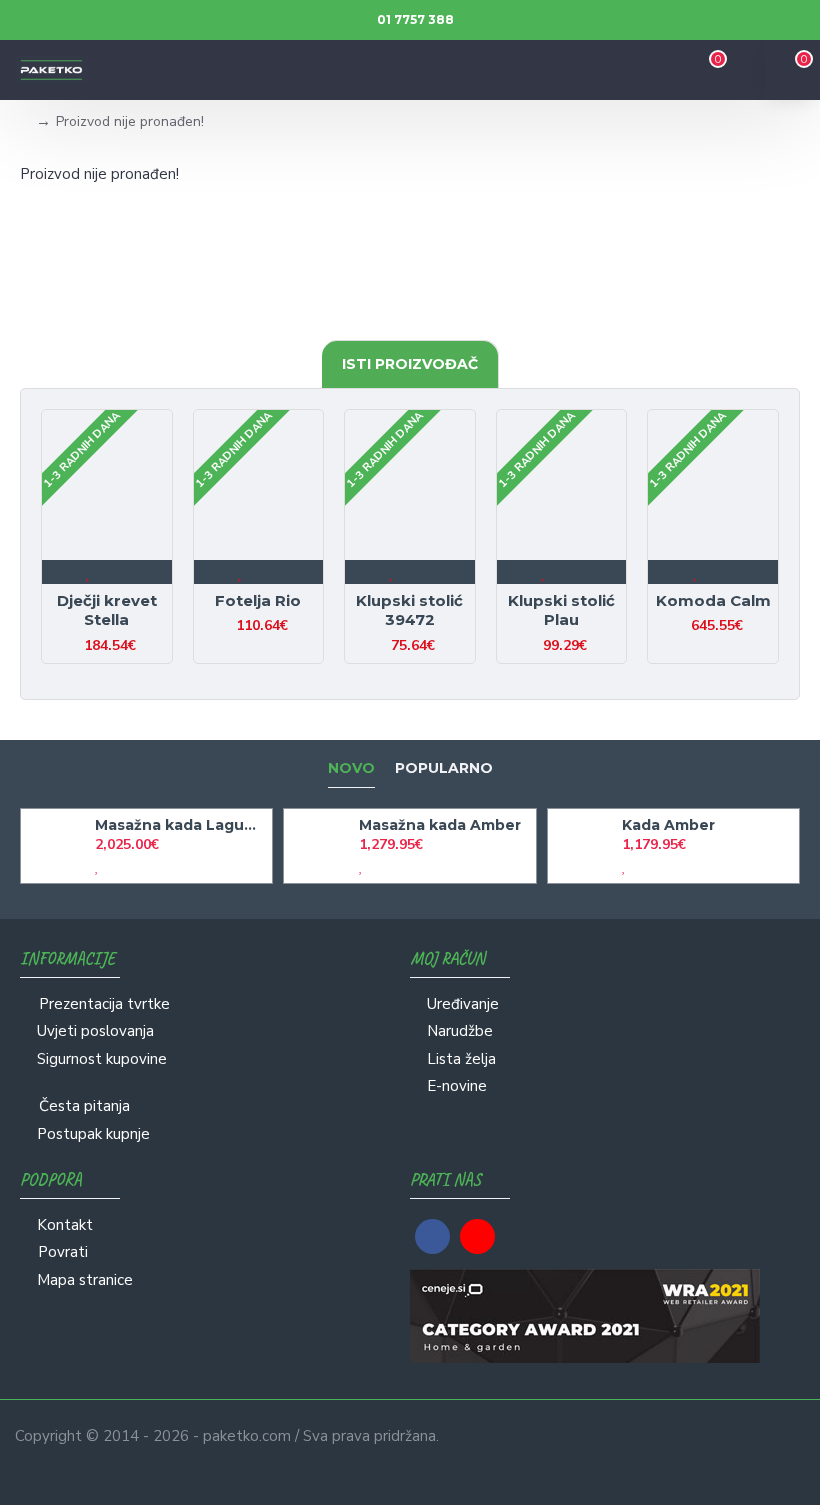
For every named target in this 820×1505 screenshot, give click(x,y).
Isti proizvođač (410, 364)
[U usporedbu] (124, 572)
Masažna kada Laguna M (180, 825)
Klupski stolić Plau (561, 610)
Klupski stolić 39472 (409, 610)
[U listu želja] (89, 572)
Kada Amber (668, 825)
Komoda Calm (713, 600)
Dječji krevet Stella (107, 610)
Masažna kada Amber (440, 825)
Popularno (444, 768)
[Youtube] (477, 1236)
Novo (351, 768)
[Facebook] (432, 1236)
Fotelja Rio (258, 600)
